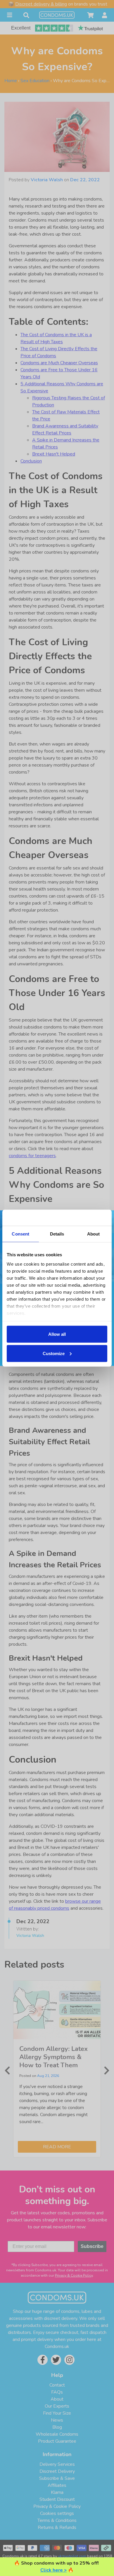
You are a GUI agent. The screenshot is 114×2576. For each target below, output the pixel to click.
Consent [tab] (20, 1234)
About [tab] (94, 1234)
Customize (54, 1353)
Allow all (57, 1334)
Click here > (53, 2570)
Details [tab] (57, 1234)
